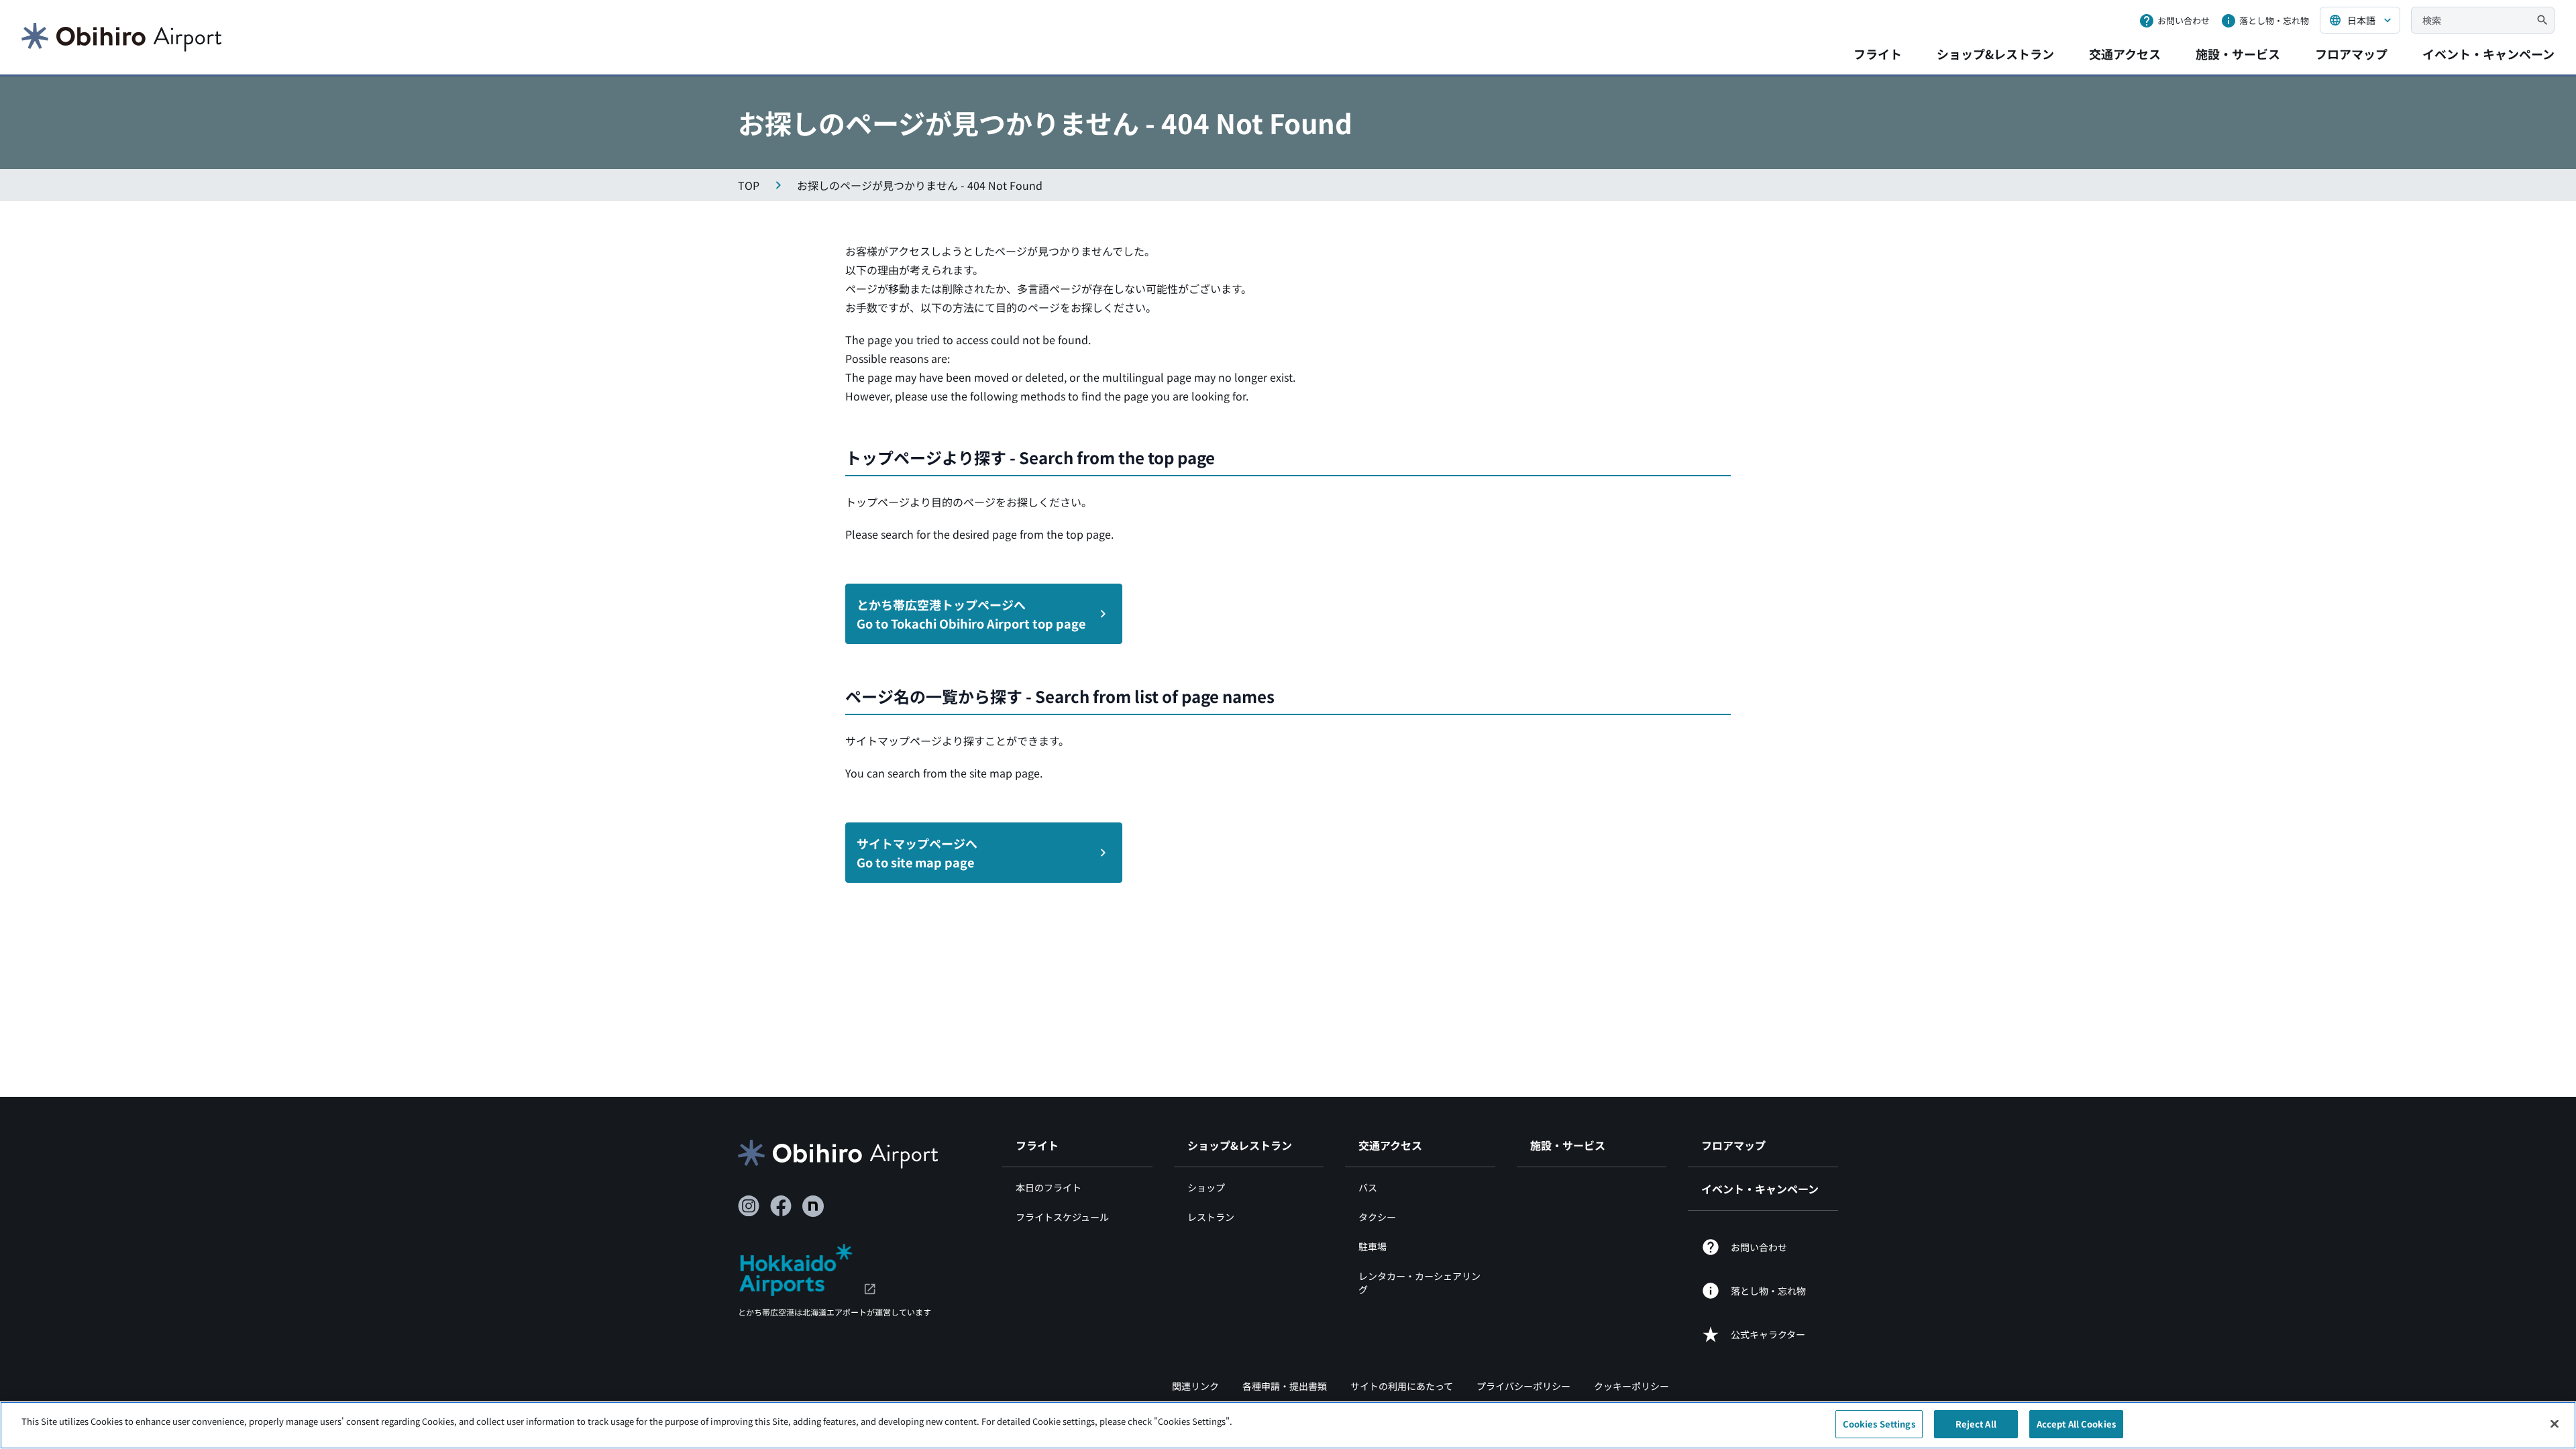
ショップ (1206, 1187)
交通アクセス (2125, 54)
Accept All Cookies (2076, 1424)
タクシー (1377, 1217)
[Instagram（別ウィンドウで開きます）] (749, 1206)
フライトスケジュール (1062, 1217)
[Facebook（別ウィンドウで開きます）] (781, 1206)
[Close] (2555, 1424)
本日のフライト (1049, 1187)
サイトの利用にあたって (1402, 1386)
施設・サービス (2238, 54)
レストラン (1211, 1217)
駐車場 (1373, 1246)
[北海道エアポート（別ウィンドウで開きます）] (807, 1268)
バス (1368, 1187)
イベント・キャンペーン (2488, 54)
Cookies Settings (1879, 1424)
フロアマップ (2351, 54)
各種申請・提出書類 (1285, 1386)
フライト (1878, 54)
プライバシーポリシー (1523, 1386)
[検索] (2542, 20)
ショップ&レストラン (1995, 54)
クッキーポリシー (1631, 1386)
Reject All (1976, 1424)
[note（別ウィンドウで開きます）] (813, 1206)
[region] (1288, 1425)
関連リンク (1195, 1386)
